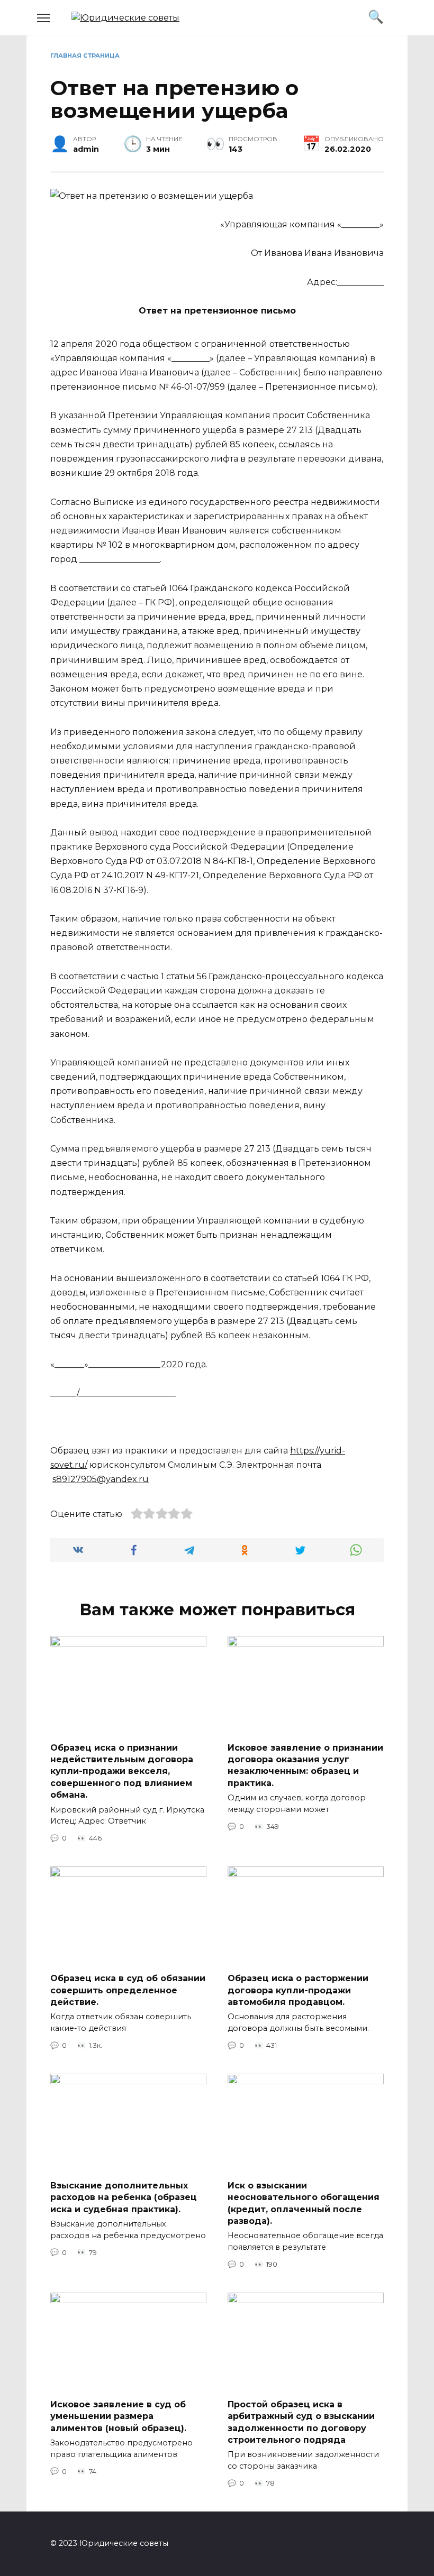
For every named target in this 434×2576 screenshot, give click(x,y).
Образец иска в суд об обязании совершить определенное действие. (128, 1990)
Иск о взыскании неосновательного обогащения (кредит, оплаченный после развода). (304, 2203)
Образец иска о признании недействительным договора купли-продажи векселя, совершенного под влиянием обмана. (122, 1771)
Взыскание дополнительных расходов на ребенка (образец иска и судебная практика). (124, 2197)
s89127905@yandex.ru (101, 1479)
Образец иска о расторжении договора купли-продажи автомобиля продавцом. (298, 1990)
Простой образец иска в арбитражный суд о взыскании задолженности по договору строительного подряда (301, 2422)
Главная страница (85, 56)
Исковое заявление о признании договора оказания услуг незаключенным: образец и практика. (305, 1765)
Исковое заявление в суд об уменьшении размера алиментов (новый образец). (118, 2416)
